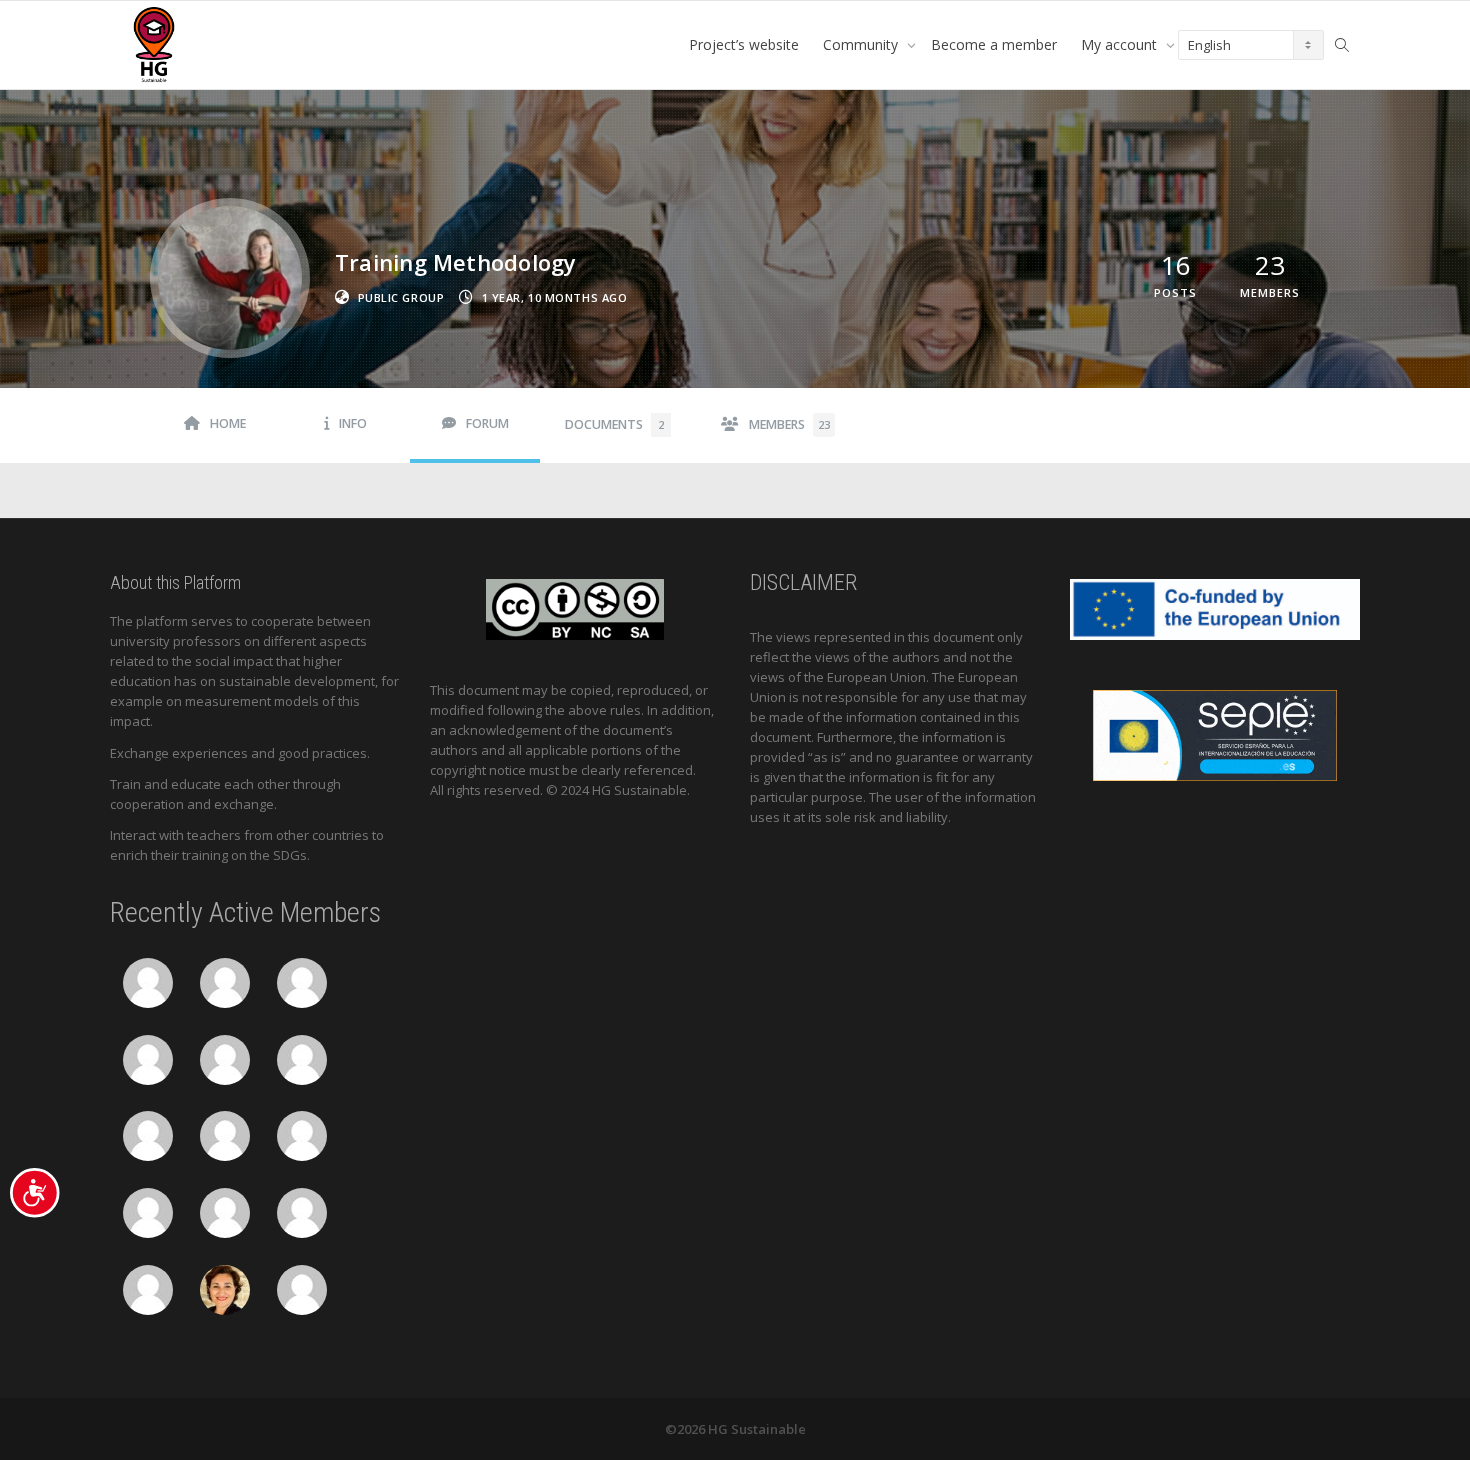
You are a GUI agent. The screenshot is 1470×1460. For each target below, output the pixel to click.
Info (353, 423)
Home (228, 423)
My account (1121, 44)
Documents (614, 424)
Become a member (994, 44)
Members (789, 424)
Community (862, 44)
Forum (487, 423)
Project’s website (744, 44)
